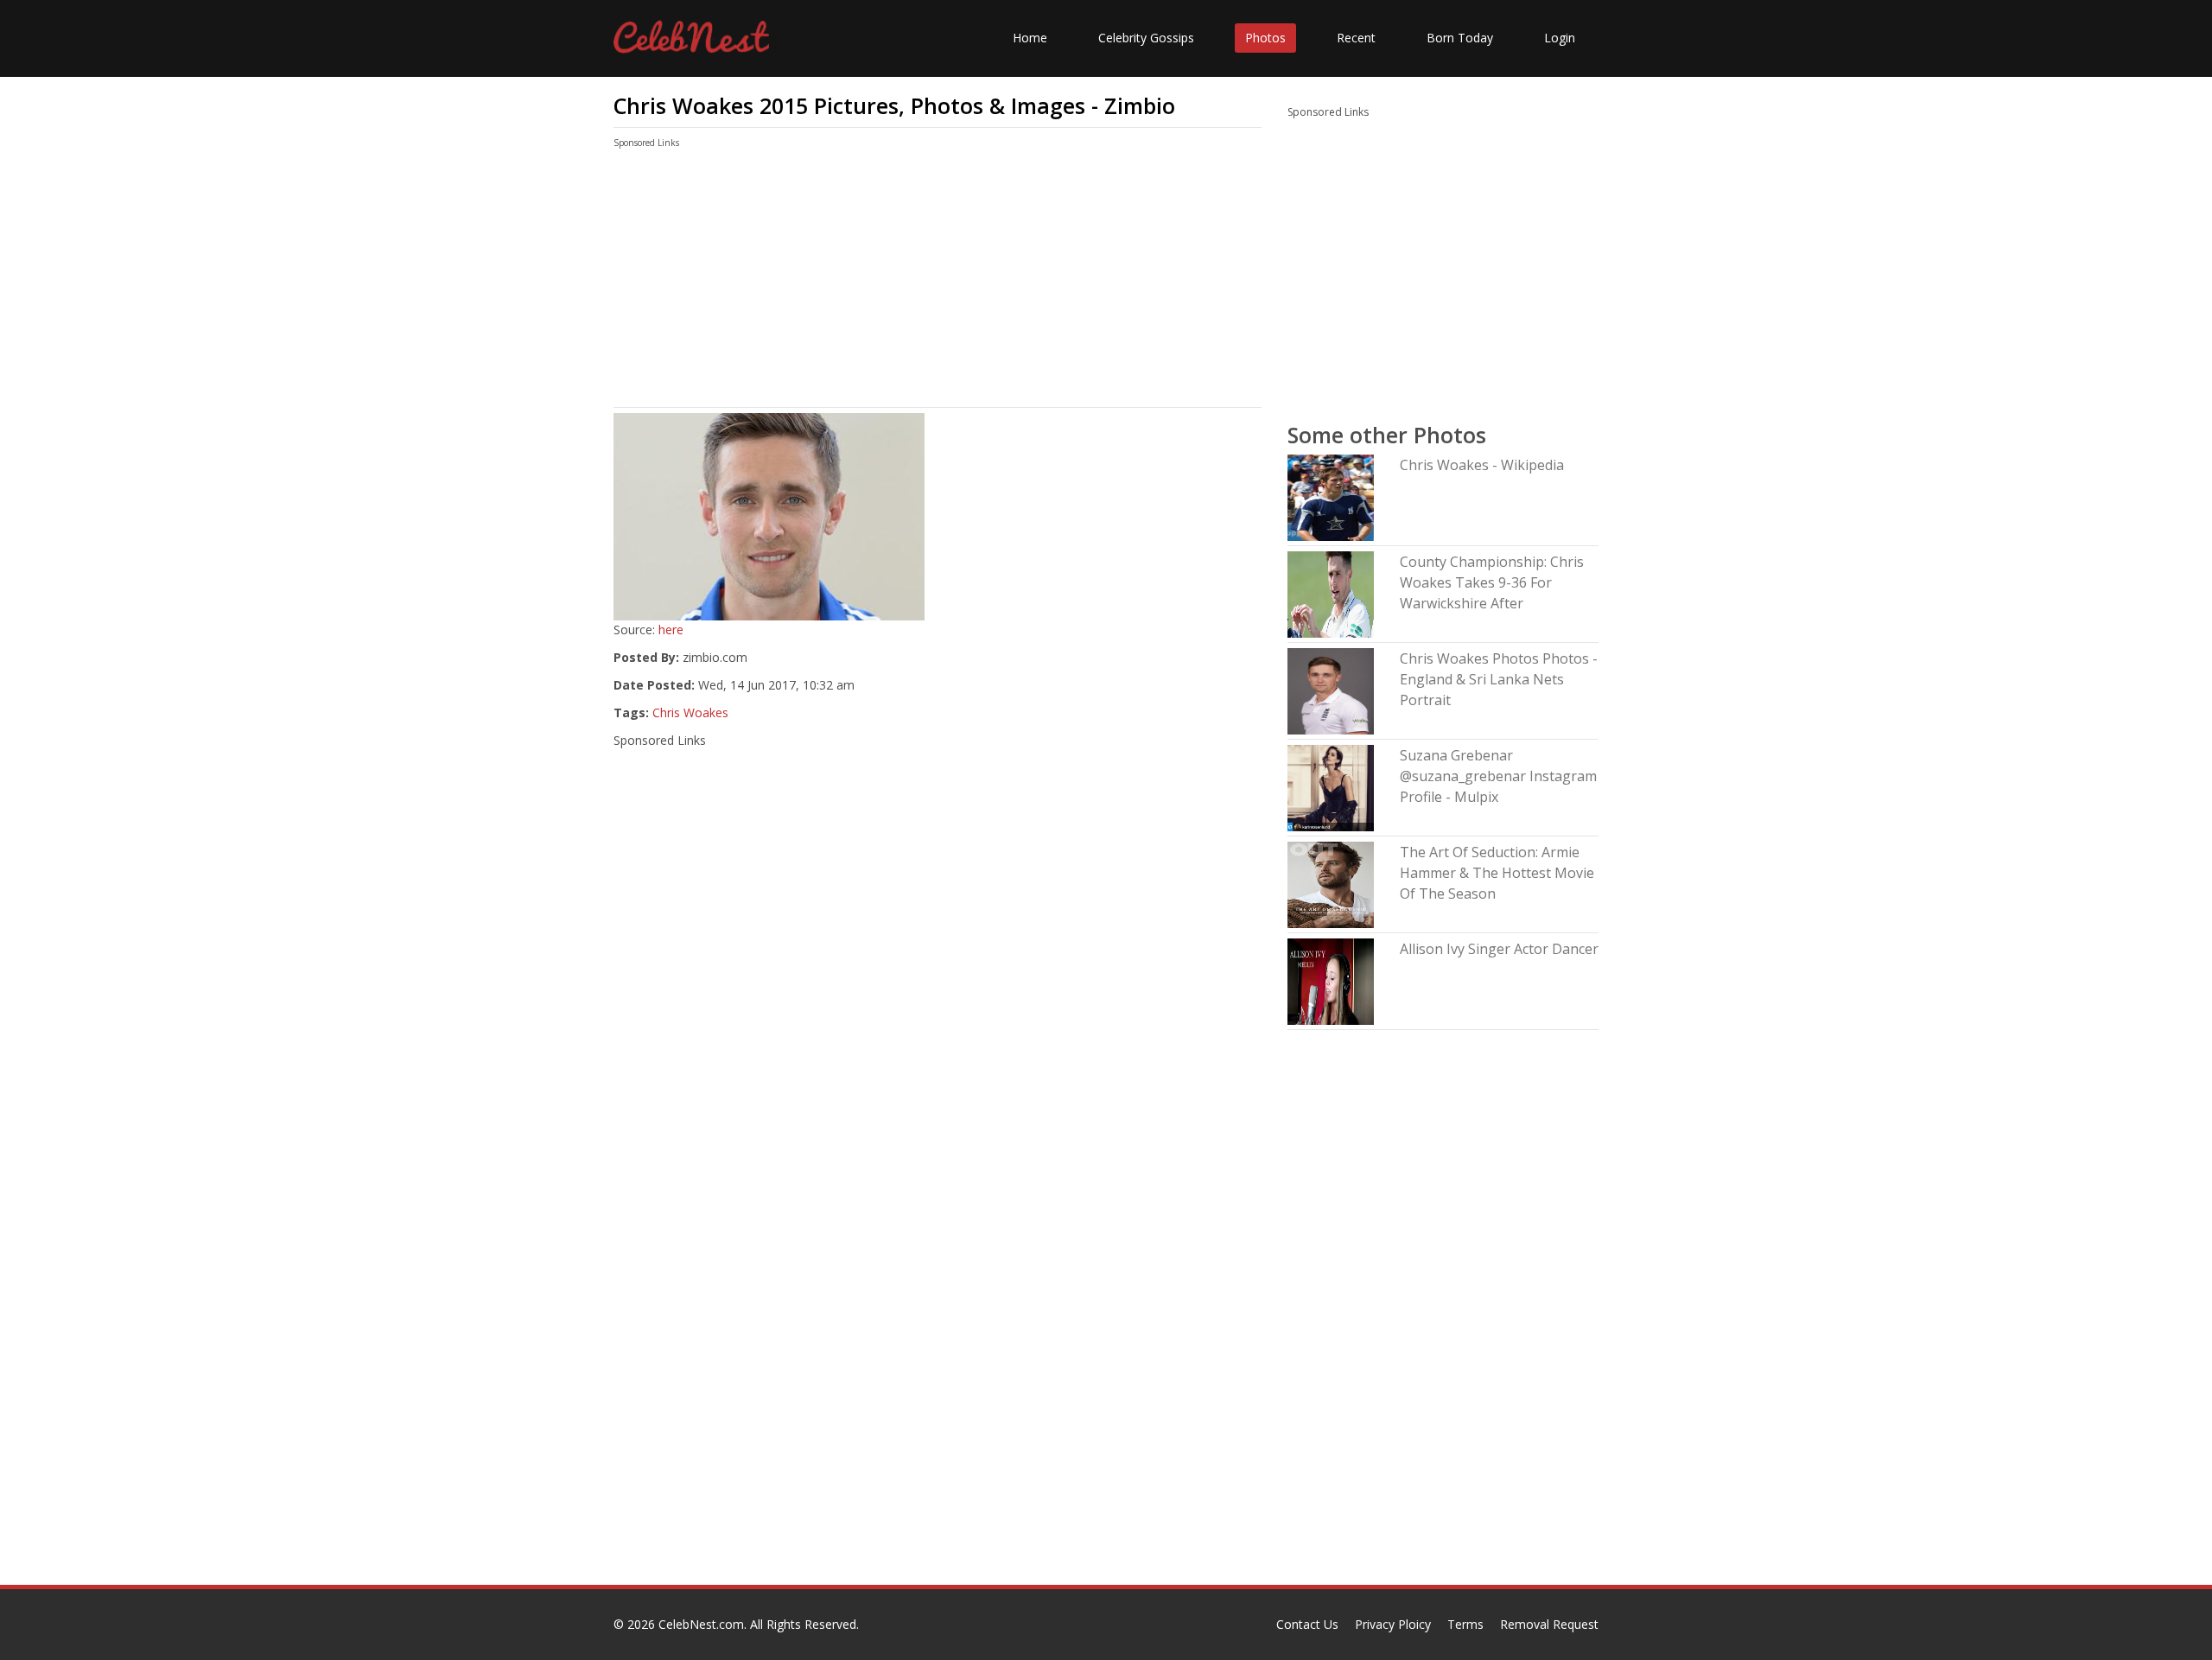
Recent (1356, 38)
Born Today (1460, 38)
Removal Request (1549, 1624)
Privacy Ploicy (1393, 1624)
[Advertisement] (938, 282)
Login (1560, 38)
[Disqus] (938, 1364)
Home (1030, 38)
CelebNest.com (701, 1624)
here (671, 630)
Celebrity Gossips (1146, 38)
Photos (1265, 38)
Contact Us (1307, 1624)
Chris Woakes (690, 712)
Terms (1465, 1624)
